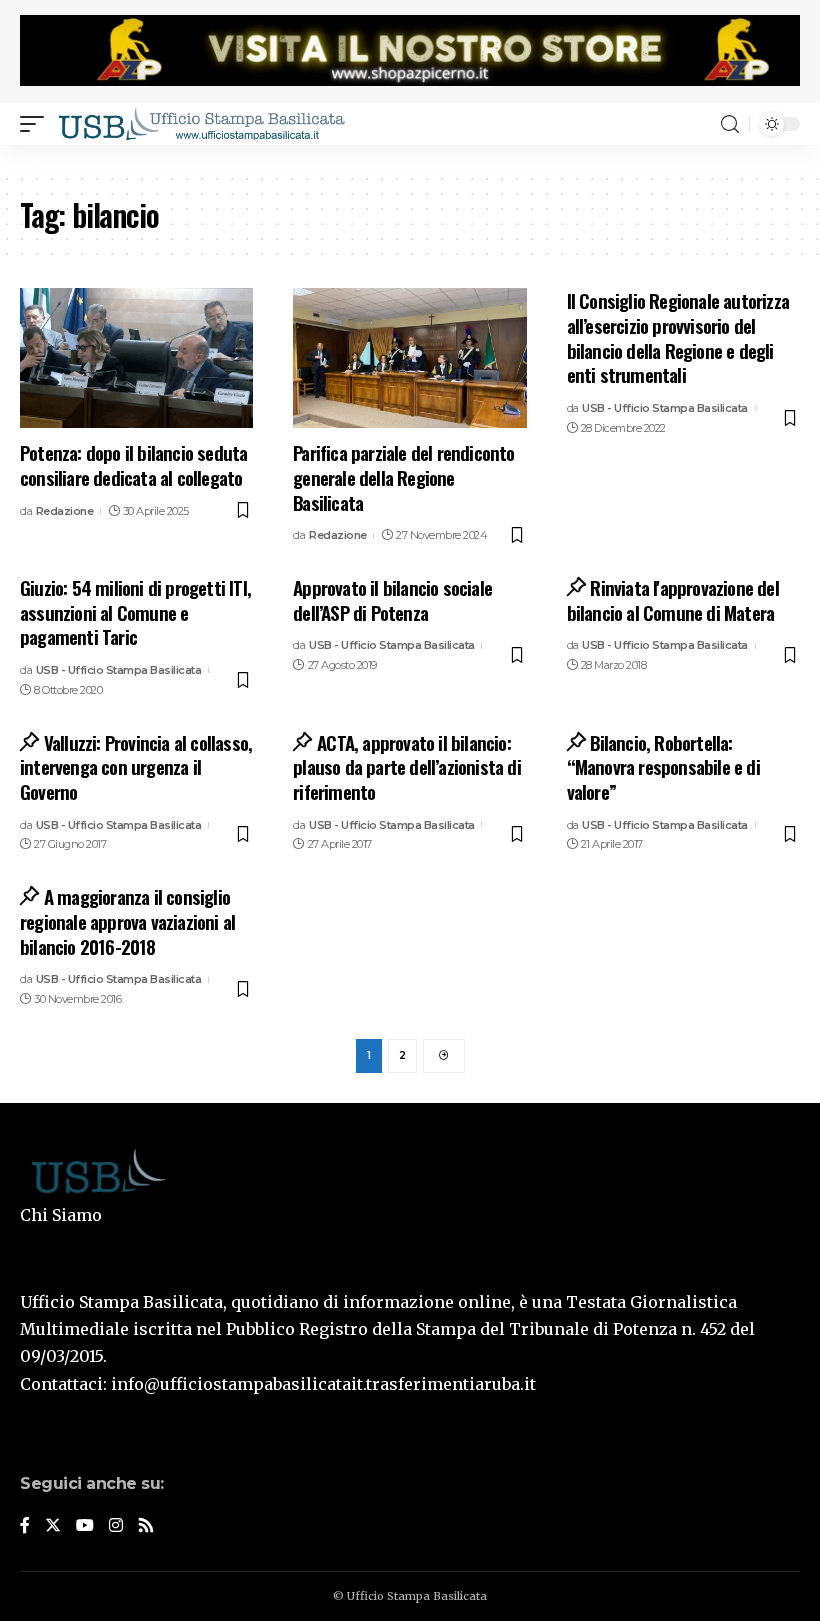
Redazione (65, 511)
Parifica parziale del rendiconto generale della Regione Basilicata (403, 476)
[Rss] (146, 1526)
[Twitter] (53, 1526)
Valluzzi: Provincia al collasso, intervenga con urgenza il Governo (136, 766)
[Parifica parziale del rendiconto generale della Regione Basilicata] (409, 358)
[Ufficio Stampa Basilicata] (201, 124)
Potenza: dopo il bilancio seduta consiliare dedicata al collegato (133, 464)
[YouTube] (85, 1526)
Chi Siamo (61, 1215)
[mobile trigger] (37, 124)
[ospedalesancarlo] (410, 158)
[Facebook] (25, 1526)
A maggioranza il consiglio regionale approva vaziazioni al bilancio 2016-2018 (127, 920)
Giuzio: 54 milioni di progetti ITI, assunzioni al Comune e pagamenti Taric (135, 611)
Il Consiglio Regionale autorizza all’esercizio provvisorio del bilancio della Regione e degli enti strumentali (678, 337)
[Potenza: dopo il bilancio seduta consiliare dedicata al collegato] (136, 358)
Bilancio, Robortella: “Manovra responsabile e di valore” (663, 766)
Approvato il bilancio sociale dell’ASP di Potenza (392, 599)
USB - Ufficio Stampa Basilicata (665, 408)
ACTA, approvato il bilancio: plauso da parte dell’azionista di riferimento (407, 766)
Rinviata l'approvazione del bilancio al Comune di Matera (673, 599)
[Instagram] (116, 1526)
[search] (730, 124)
